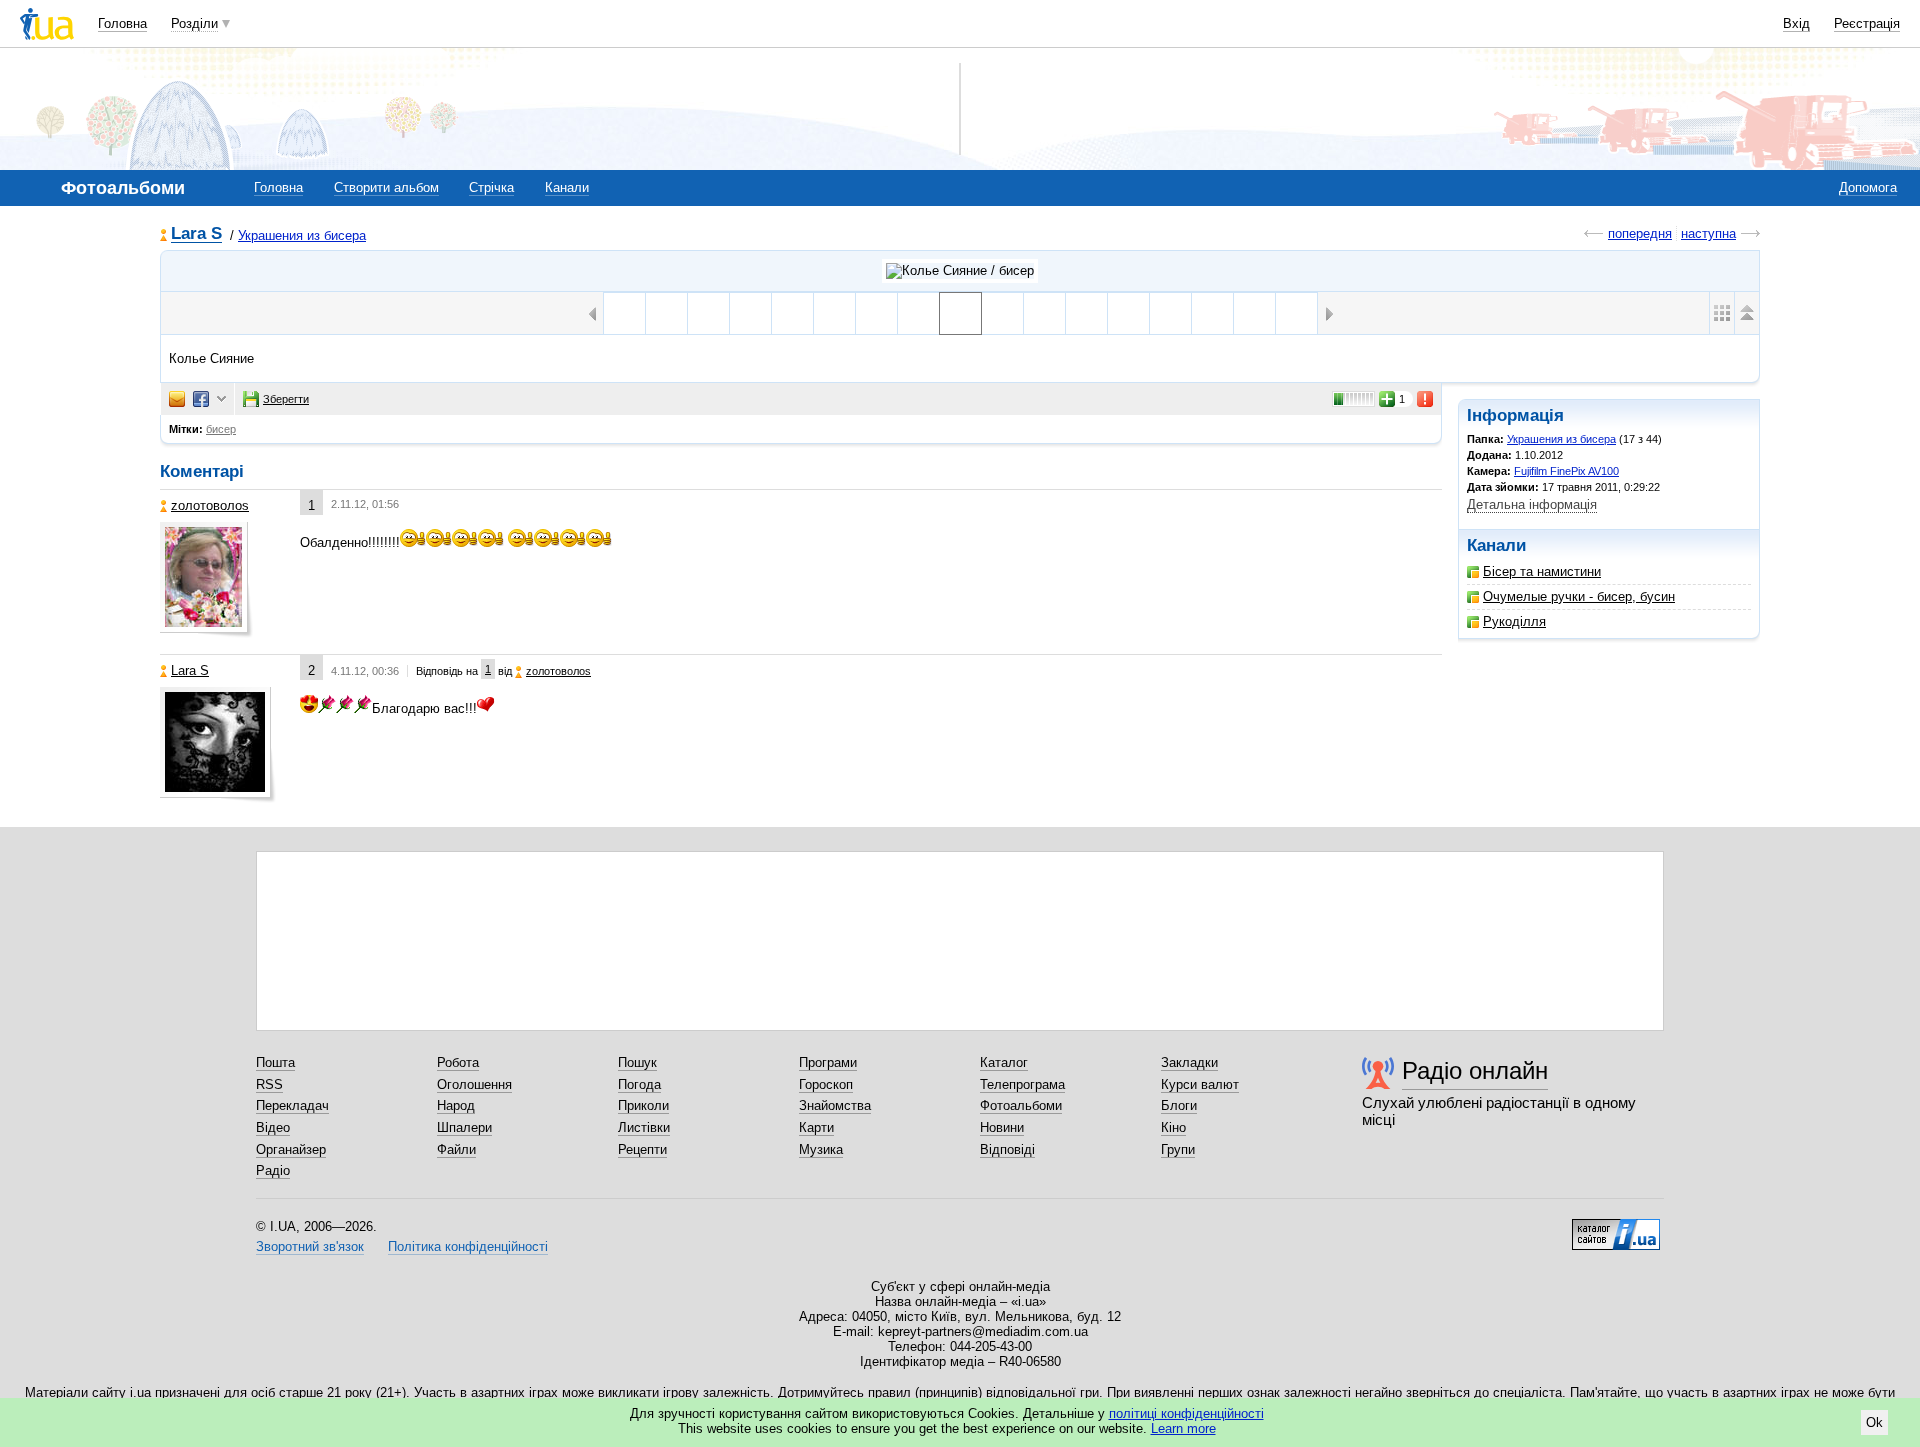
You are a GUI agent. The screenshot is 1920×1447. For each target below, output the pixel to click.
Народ (456, 1105)
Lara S (196, 234)
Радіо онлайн (1475, 1070)
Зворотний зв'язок (310, 1246)
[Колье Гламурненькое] (624, 313)
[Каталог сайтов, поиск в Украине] (1616, 1227)
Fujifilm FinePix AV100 (1566, 471)
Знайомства (835, 1105)
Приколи (643, 1105)
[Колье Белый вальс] (834, 313)
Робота (458, 1062)
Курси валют (1200, 1084)
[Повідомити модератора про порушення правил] (1426, 399)
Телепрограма (1022, 1084)
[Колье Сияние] (960, 313)
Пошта (275, 1062)
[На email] (177, 399)
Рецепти (642, 1149)
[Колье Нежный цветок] (750, 313)
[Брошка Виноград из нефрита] (1254, 313)
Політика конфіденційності (468, 1246)
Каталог (1004, 1062)
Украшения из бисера (302, 235)
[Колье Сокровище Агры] (1170, 313)
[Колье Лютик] (1002, 313)
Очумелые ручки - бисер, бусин (1579, 596)
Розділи (194, 23)
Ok (1874, 1422)
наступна (1708, 233)
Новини (1002, 1127)
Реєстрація (1867, 23)
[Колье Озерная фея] (1044, 313)
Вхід (1796, 23)
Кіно (1173, 1127)
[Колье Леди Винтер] (1086, 313)
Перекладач (292, 1105)
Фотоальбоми (1021, 1105)
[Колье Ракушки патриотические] (1212, 313)
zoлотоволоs (210, 505)
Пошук (637, 1062)
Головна (122, 23)
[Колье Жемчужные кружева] (666, 313)
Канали (567, 187)
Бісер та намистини (1542, 571)
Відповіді (1007, 1149)
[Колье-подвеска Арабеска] (792, 313)
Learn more (1183, 1428)
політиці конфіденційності (1186, 1413)
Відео (273, 1127)
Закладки (1189, 1062)
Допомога (1868, 187)
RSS (269, 1084)
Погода (639, 1084)
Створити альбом (386, 187)
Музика (821, 1149)
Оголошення (474, 1084)
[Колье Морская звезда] (918, 313)
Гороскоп (826, 1084)
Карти (816, 1127)
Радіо (273, 1170)
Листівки (644, 1127)
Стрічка (491, 187)
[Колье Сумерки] (876, 313)
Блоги (1179, 1105)
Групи (1178, 1149)
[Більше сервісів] (221, 399)
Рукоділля (1514, 621)
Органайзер (291, 1149)
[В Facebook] (201, 399)
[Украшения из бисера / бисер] (960, 271)
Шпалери (464, 1127)
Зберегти (286, 399)
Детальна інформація (1532, 504)
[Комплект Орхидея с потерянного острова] (1296, 313)
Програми (828, 1062)
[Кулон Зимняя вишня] (1128, 313)
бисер (221, 429)
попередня (1640, 233)
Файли (456, 1149)
